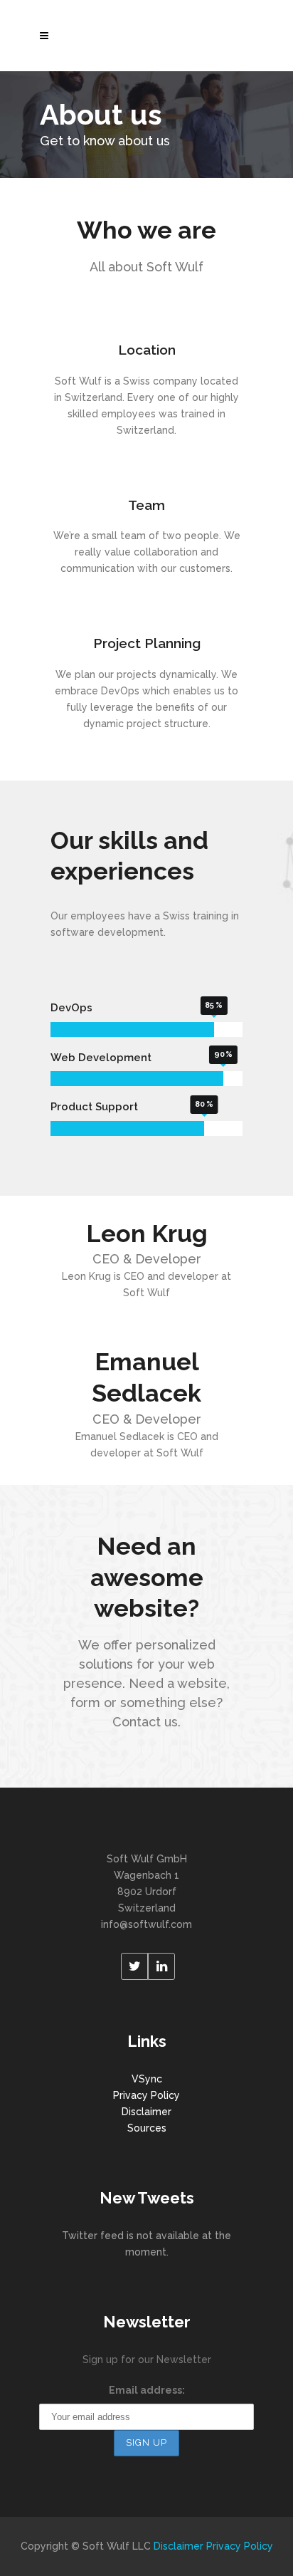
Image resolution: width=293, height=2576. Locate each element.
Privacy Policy (146, 2095)
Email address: (147, 2390)
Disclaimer (146, 2112)
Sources (147, 2128)
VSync (147, 2079)
